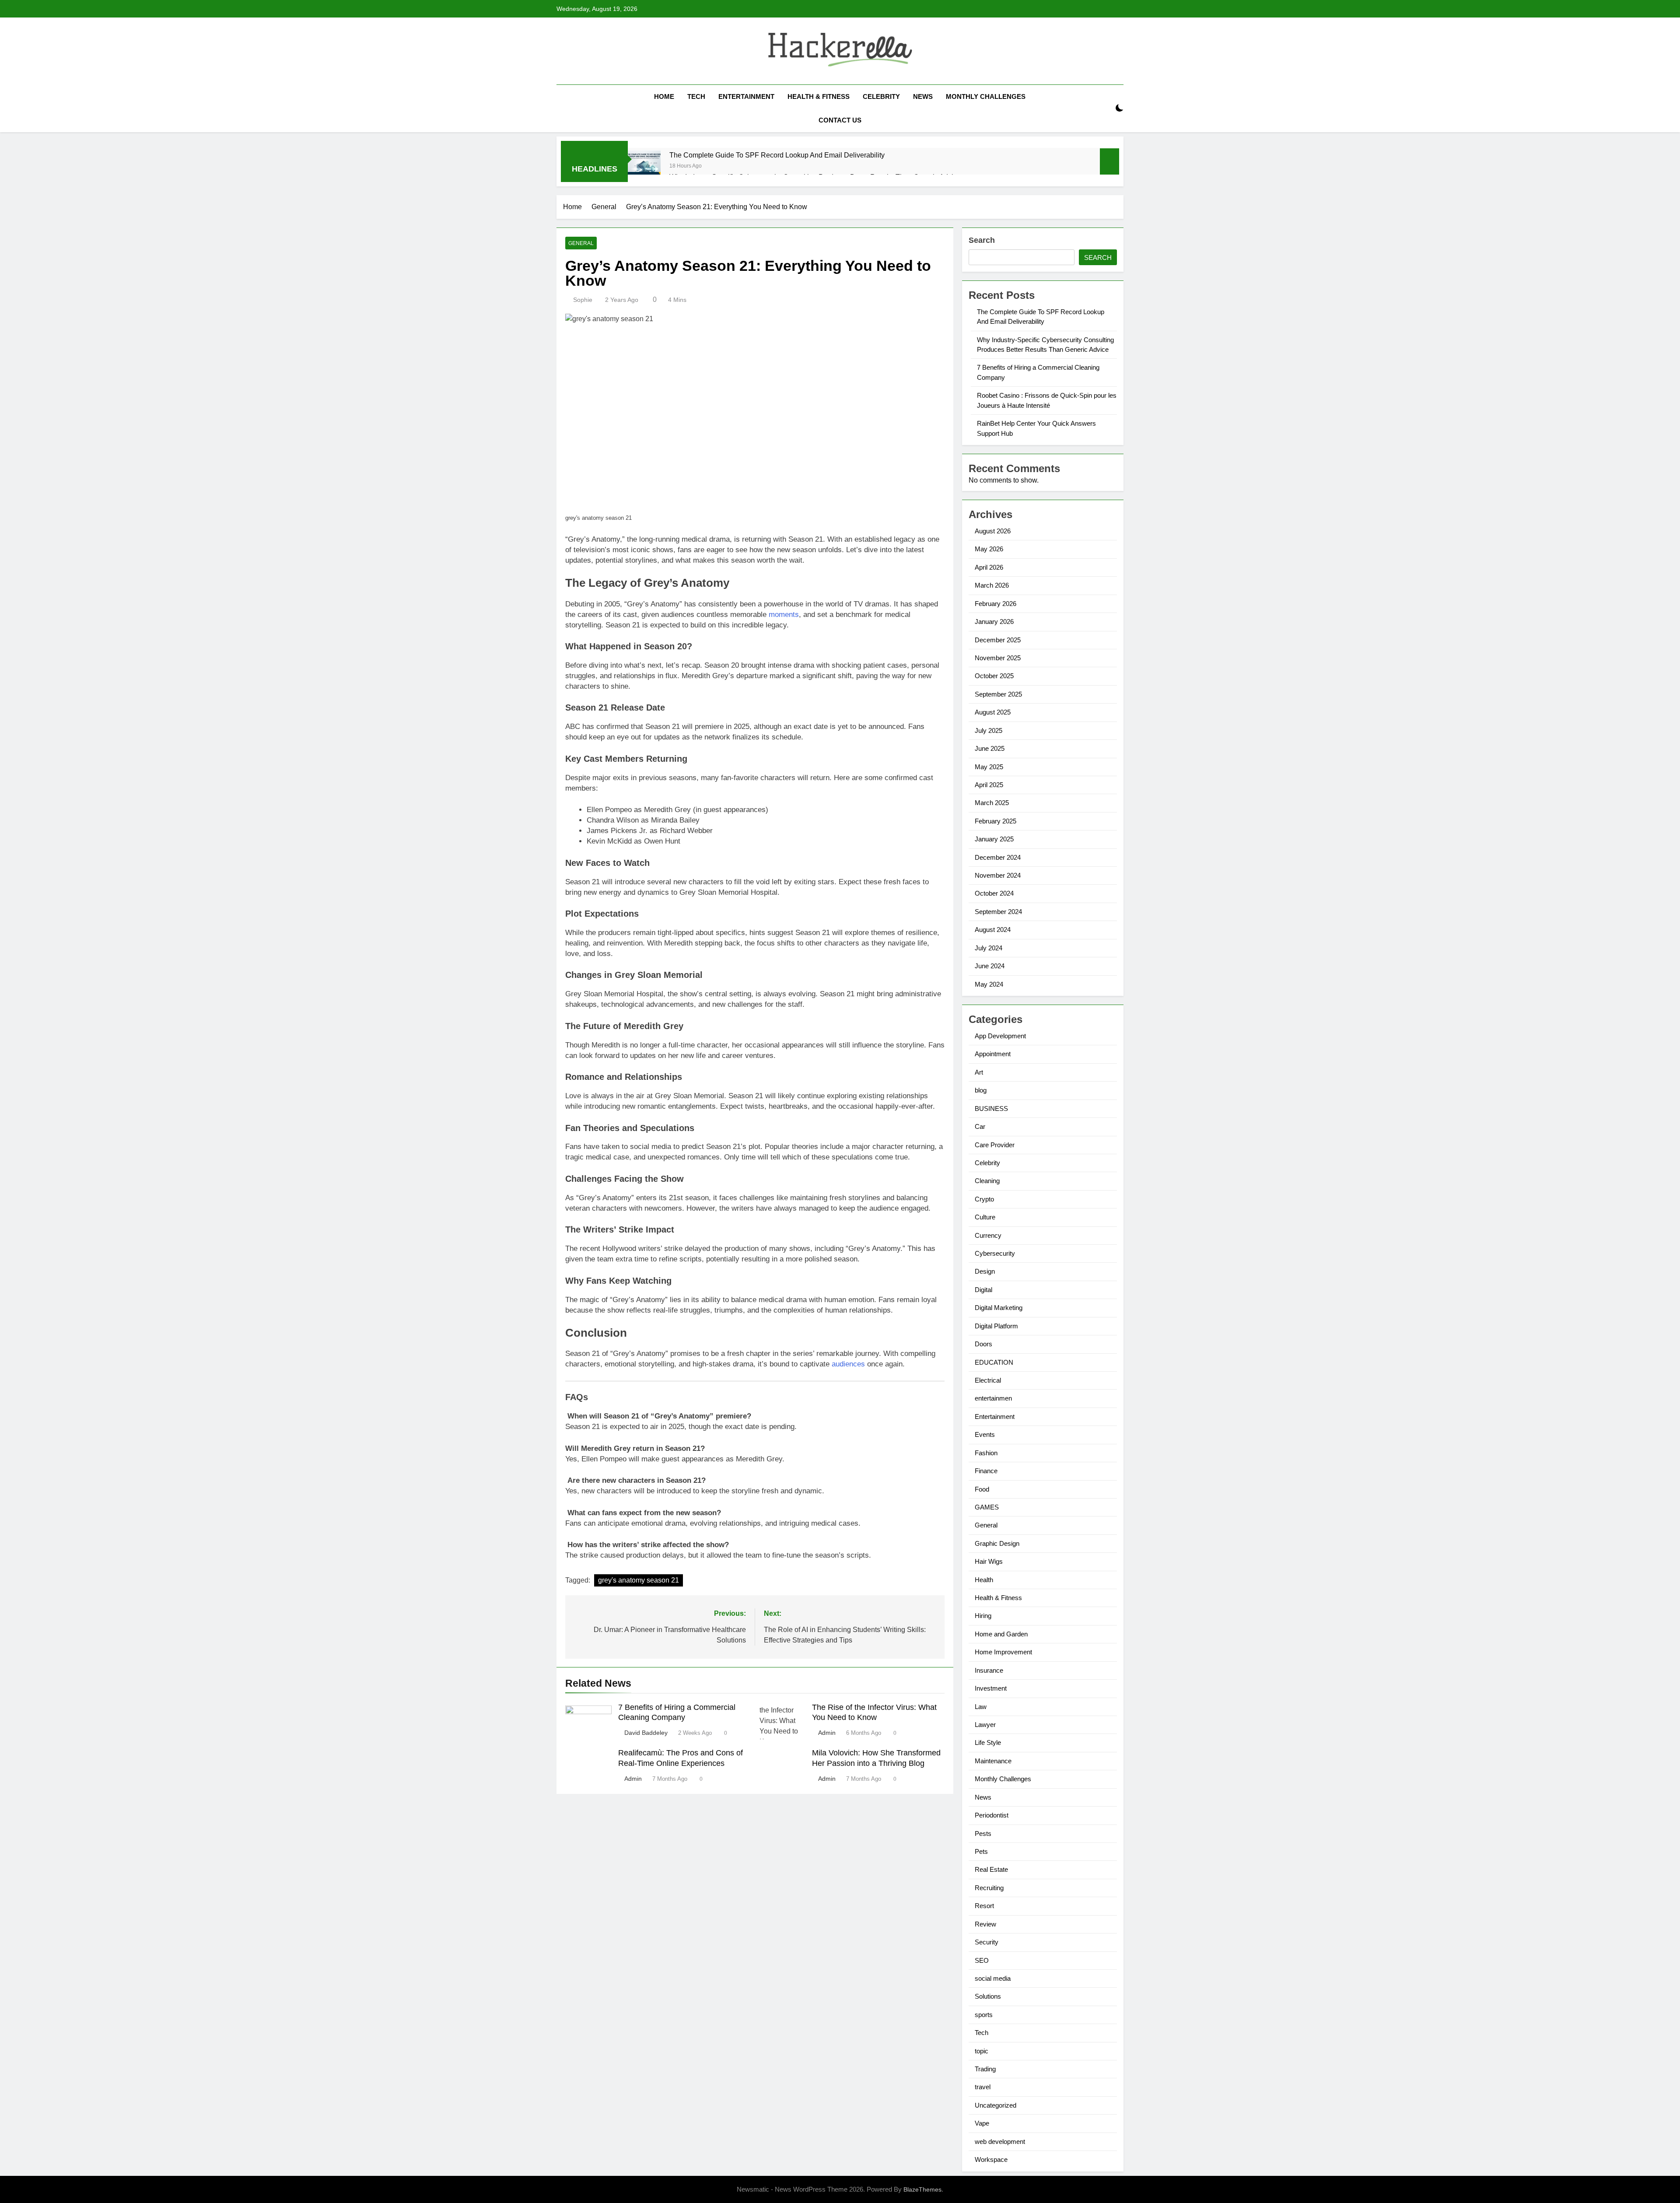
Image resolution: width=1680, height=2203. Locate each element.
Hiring (983, 1616)
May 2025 (989, 767)
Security (987, 1942)
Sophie (583, 300)
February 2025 (996, 821)
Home (664, 96)
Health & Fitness (819, 96)
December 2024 (998, 857)
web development (1000, 2142)
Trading (985, 2069)
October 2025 (994, 676)
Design (985, 1271)
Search (982, 240)
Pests (983, 1833)
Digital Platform (996, 1326)
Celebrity (881, 96)
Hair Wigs (989, 1561)
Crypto (984, 1199)
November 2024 (998, 875)
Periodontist (992, 1815)
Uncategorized (996, 2105)
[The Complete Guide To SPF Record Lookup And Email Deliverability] (644, 166)
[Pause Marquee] (1109, 161)
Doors (983, 1344)
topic (982, 2051)
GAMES (987, 1507)
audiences (847, 1364)
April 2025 (989, 785)
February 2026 (996, 604)
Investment (991, 1688)
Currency (988, 1235)
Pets (981, 1851)
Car (980, 1126)
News (923, 96)
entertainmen (993, 1398)
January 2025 (994, 839)
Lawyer (985, 1725)
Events (985, 1434)
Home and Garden (1001, 1634)
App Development (1000, 1036)
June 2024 (990, 966)
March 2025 (992, 803)
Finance (986, 1471)
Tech (696, 96)
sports (984, 2015)
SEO (982, 1960)
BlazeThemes (922, 2189)
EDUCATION (994, 1362)
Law (981, 1707)
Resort (984, 1906)
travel (983, 2087)
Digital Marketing (999, 1308)
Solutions (988, 1996)
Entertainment (746, 96)
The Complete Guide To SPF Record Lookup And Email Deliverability (777, 155)
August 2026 (993, 531)
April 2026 (989, 567)
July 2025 (989, 730)
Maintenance (993, 1761)
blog (981, 1090)
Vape (982, 2123)
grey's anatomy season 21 (639, 1580)
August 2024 (993, 930)
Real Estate (991, 1869)
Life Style (988, 1742)
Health (984, 1580)
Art (979, 1072)
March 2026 (992, 585)
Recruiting (989, 1888)
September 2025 (998, 694)
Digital (983, 1290)
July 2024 (989, 948)
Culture (985, 1217)
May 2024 (989, 984)
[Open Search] (1104, 108)
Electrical (988, 1380)
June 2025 (990, 748)
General (581, 243)
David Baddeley (646, 1733)
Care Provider (995, 1145)
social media (993, 1978)
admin (827, 1733)
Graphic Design (997, 1543)
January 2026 (994, 622)
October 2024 (994, 893)
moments (784, 615)
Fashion (986, 1453)
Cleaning (987, 1181)
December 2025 (998, 640)
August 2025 (993, 712)
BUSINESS (991, 1109)
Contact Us (840, 120)
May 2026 (989, 549)
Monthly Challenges (986, 96)
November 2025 (998, 658)
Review (985, 1924)
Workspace (991, 2159)
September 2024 (998, 912)
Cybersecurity (995, 1253)
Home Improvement (1003, 1652)
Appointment (993, 1054)
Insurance (989, 1670)
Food (982, 1489)
